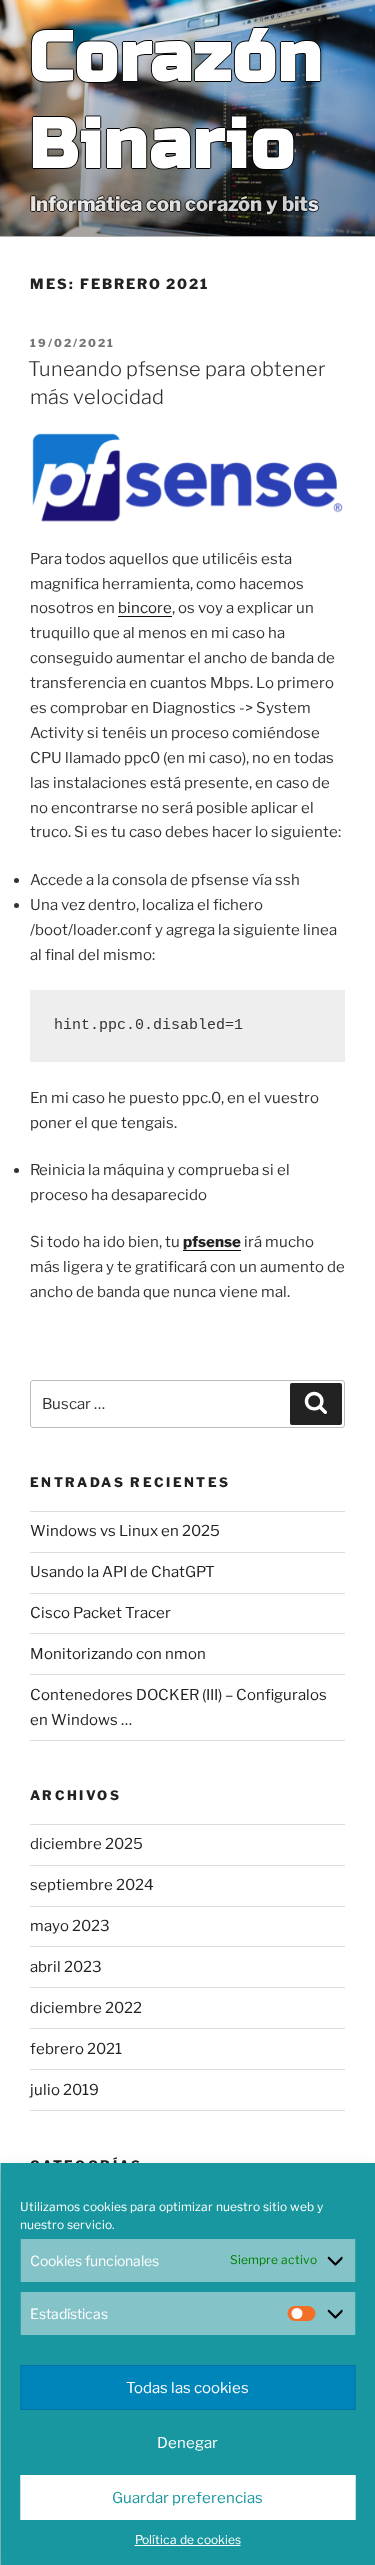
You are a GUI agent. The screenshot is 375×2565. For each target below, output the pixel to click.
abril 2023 (66, 1967)
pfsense (212, 1242)
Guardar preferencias (187, 2498)
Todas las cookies (187, 2388)
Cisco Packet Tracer (100, 1613)
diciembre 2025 (86, 1844)
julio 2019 (64, 2090)
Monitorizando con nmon (118, 1654)
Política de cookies (188, 2539)
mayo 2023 (70, 1926)
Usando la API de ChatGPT (122, 1572)
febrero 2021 (76, 2049)
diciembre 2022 (86, 2008)
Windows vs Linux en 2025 (125, 1531)
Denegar (187, 2443)
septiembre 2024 (92, 1885)
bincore (145, 608)
